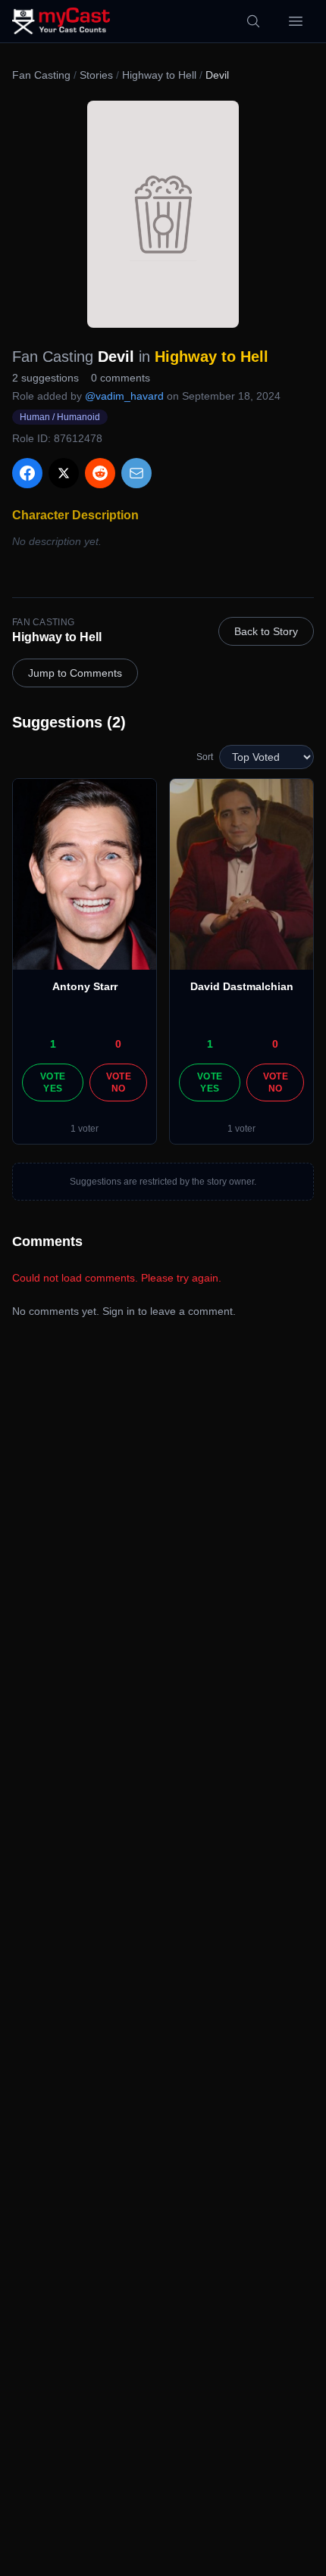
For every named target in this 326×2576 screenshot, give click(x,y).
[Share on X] (64, 473)
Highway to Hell (159, 75)
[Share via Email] (136, 473)
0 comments (121, 378)
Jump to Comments (75, 673)
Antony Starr (85, 986)
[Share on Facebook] (27, 473)
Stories (96, 75)
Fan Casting (41, 75)
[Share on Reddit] (100, 473)
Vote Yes (53, 1082)
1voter (85, 1129)
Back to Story (266, 631)
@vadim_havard (124, 396)
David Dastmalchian (242, 986)
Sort (205, 757)
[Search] (253, 21)
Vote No (119, 1082)
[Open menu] (296, 21)
